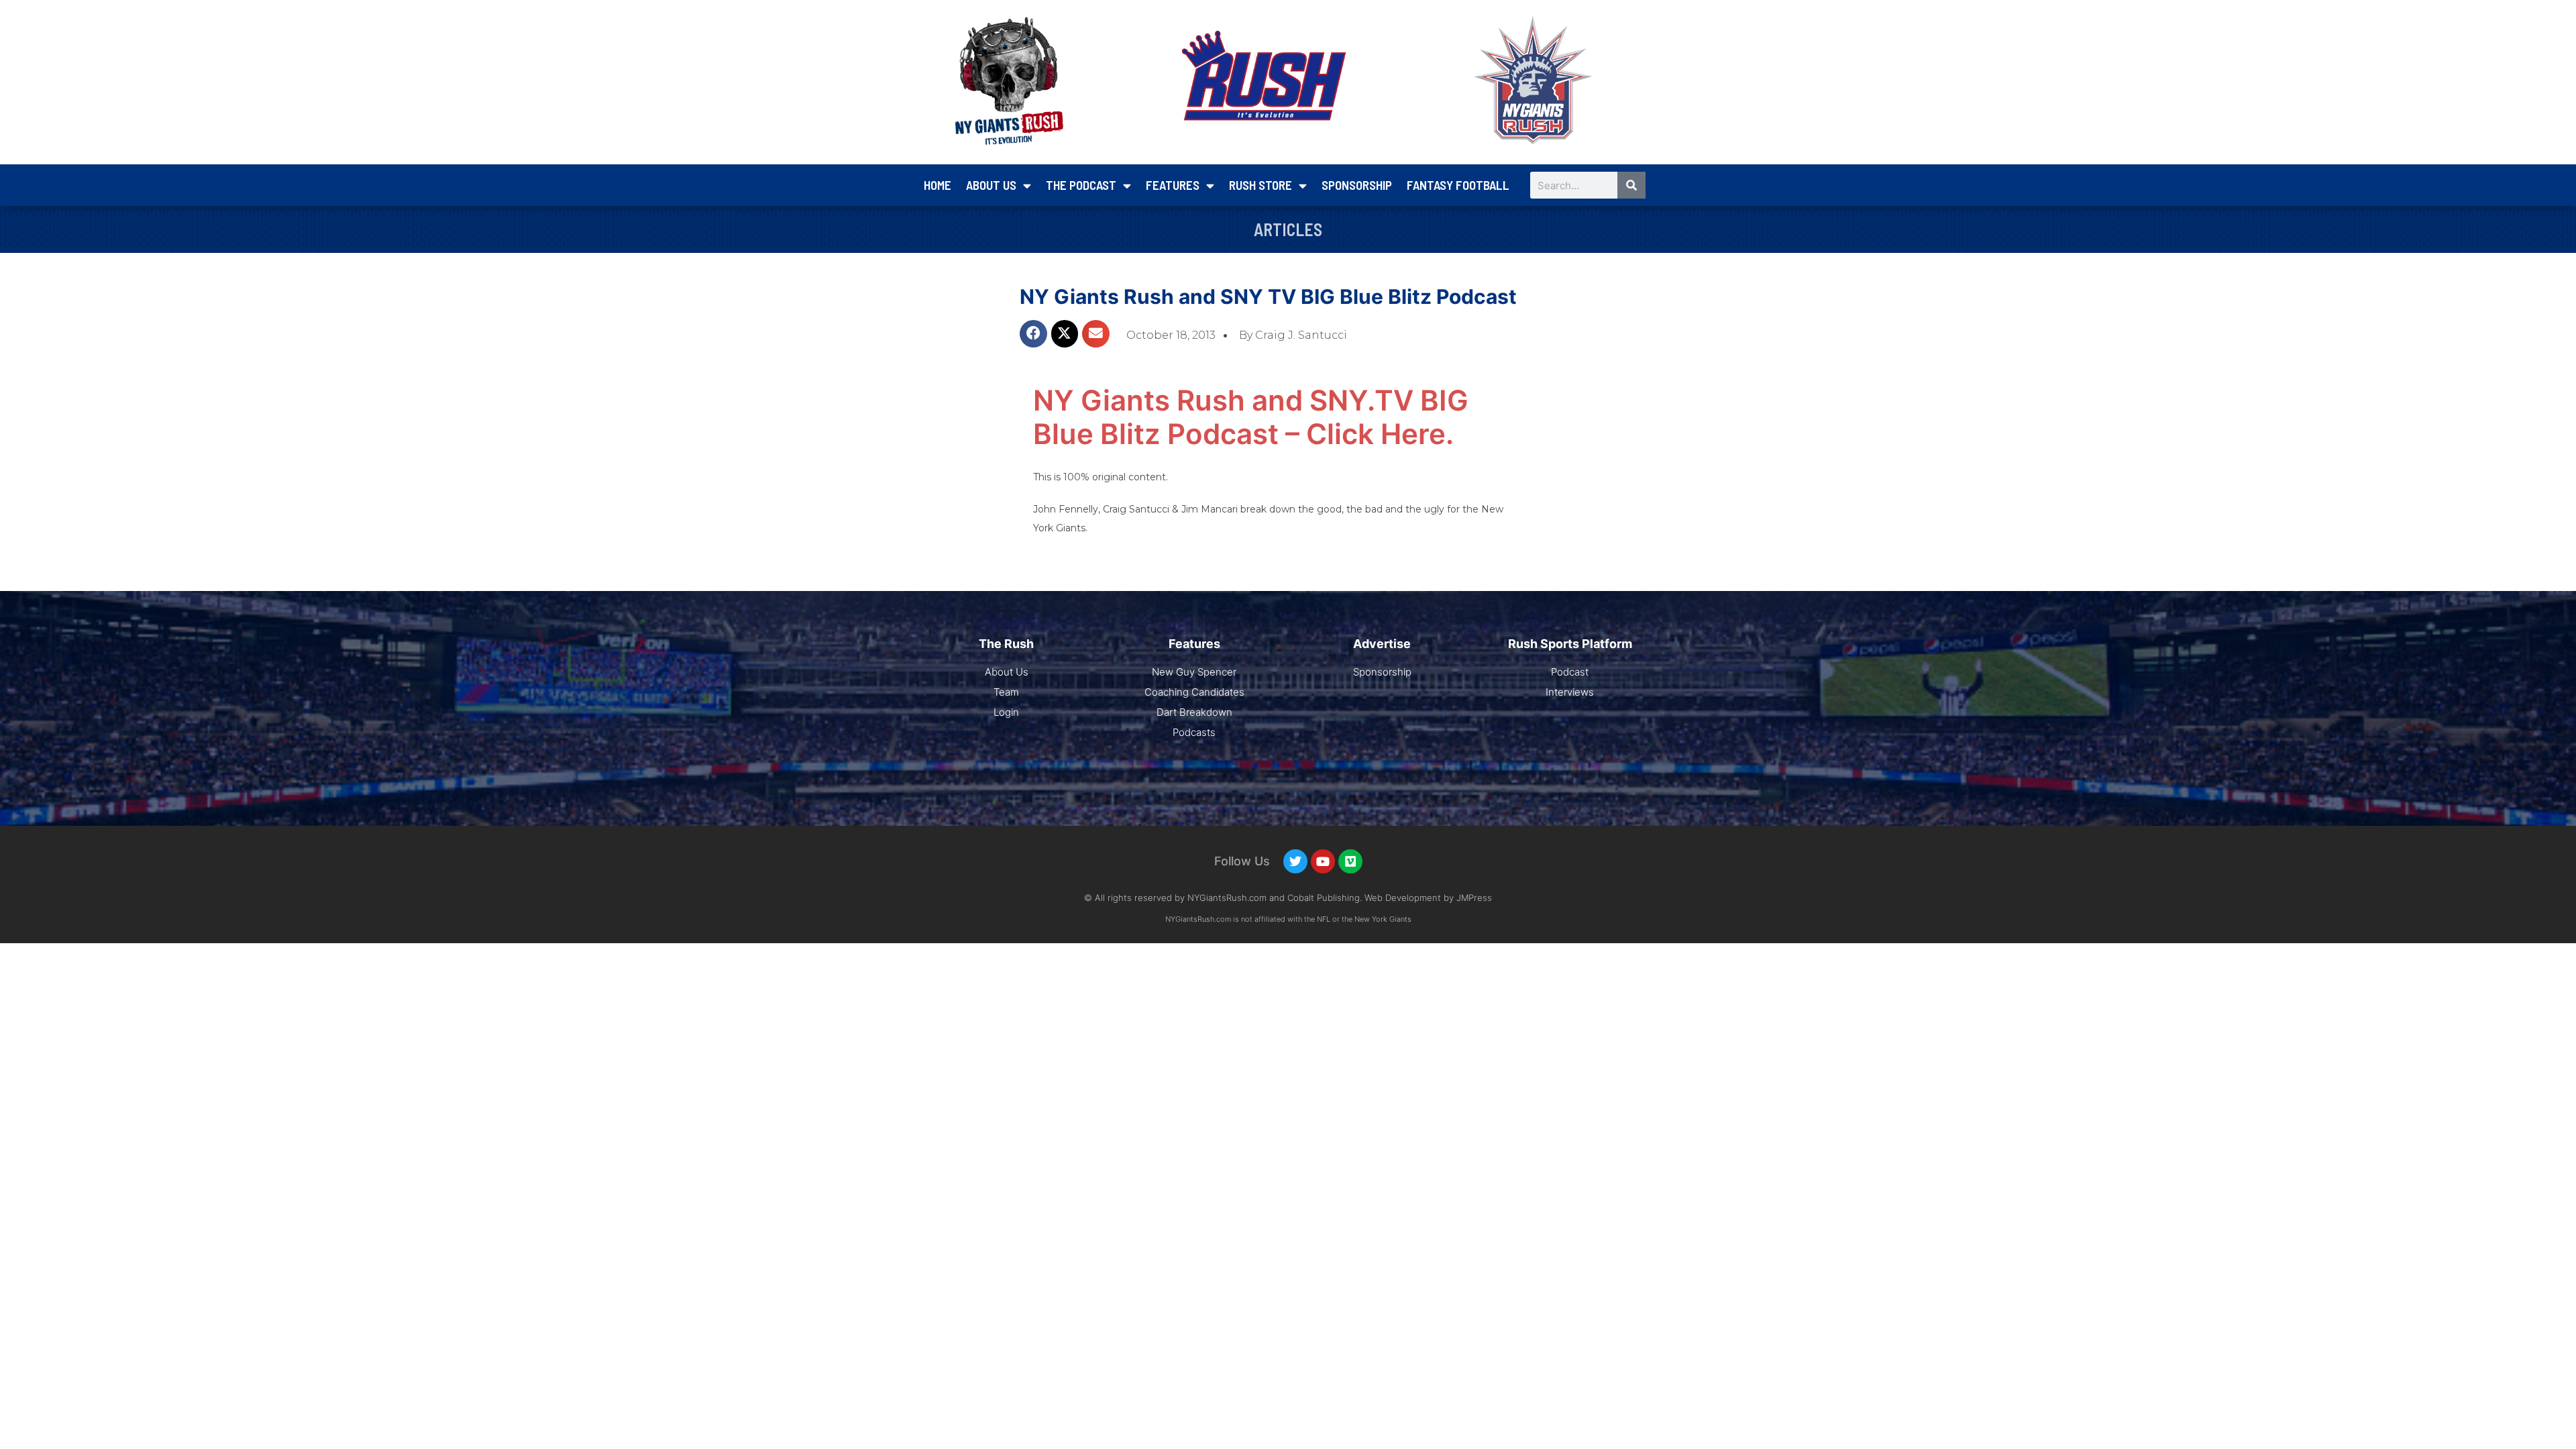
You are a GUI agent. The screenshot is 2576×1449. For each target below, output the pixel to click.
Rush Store (1260, 185)
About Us (991, 185)
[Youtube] (1323, 861)
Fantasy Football (1458, 185)
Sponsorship (1357, 185)
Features (1173, 185)
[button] (1033, 334)
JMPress (1474, 898)
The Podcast (1081, 185)
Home (937, 185)
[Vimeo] (1350, 861)
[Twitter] (1295, 861)
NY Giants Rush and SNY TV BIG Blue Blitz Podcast (1268, 297)
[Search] (1631, 185)
